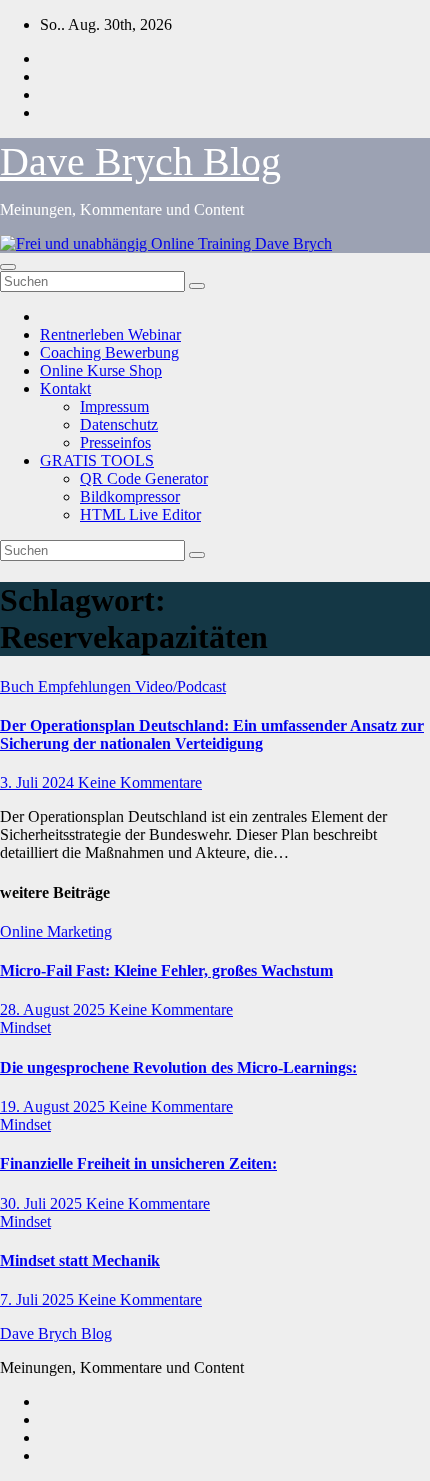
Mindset (25, 1027)
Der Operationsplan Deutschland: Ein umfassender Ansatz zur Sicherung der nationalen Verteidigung (212, 734)
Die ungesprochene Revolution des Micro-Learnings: (178, 1067)
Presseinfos (115, 442)
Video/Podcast (180, 686)
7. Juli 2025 (39, 1299)
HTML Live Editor (140, 514)
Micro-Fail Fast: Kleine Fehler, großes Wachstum (166, 970)
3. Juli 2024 (39, 782)
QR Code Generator (144, 478)
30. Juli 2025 (43, 1203)
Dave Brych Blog (140, 161)
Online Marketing (56, 931)
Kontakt (65, 388)
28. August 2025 (54, 1009)
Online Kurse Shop (101, 370)
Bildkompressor (130, 496)
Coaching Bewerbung (109, 352)
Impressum (114, 406)
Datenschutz (119, 424)
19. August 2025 (54, 1106)
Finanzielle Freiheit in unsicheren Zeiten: (138, 1163)
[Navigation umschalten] (8, 267)
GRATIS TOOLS (97, 460)
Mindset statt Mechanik (80, 1260)
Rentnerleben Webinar (110, 334)
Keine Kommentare (140, 782)
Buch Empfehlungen (67, 686)
